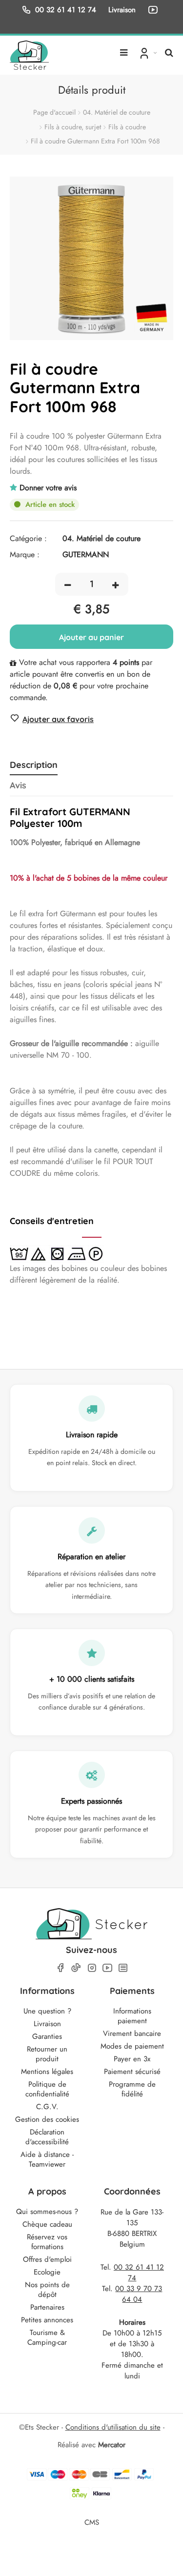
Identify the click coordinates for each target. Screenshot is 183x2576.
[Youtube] (107, 1968)
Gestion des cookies (47, 2119)
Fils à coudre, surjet (73, 127)
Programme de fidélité (132, 2089)
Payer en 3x (132, 2059)
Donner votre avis (48, 488)
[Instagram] (92, 1968)
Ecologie (47, 2272)
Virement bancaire (132, 2033)
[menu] (124, 49)
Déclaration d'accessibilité (47, 2137)
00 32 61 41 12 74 (66, 10)
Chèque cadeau (47, 2224)
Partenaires (47, 2307)
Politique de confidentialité (47, 2089)
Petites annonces (47, 2320)
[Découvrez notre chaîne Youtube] (155, 10)
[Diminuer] (68, 584)
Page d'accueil (54, 112)
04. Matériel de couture (117, 112)
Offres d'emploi (47, 2259)
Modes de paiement (132, 2046)
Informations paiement (132, 2016)
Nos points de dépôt (47, 2290)
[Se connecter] (147, 53)
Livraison (47, 2024)
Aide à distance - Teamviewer (47, 2159)
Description (34, 765)
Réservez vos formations (47, 2242)
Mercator (112, 2445)
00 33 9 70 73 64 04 (139, 2294)
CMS (92, 2522)
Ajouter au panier (91, 637)
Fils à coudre (127, 127)
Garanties (47, 2036)
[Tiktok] (76, 1968)
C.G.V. (47, 2107)
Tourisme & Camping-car (47, 2337)
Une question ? (47, 2011)
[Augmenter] (115, 584)
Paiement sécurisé (132, 2072)
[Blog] (123, 1968)
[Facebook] (61, 1968)
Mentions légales (47, 2072)
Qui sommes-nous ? (47, 2212)
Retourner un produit (47, 2054)
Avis (18, 785)
